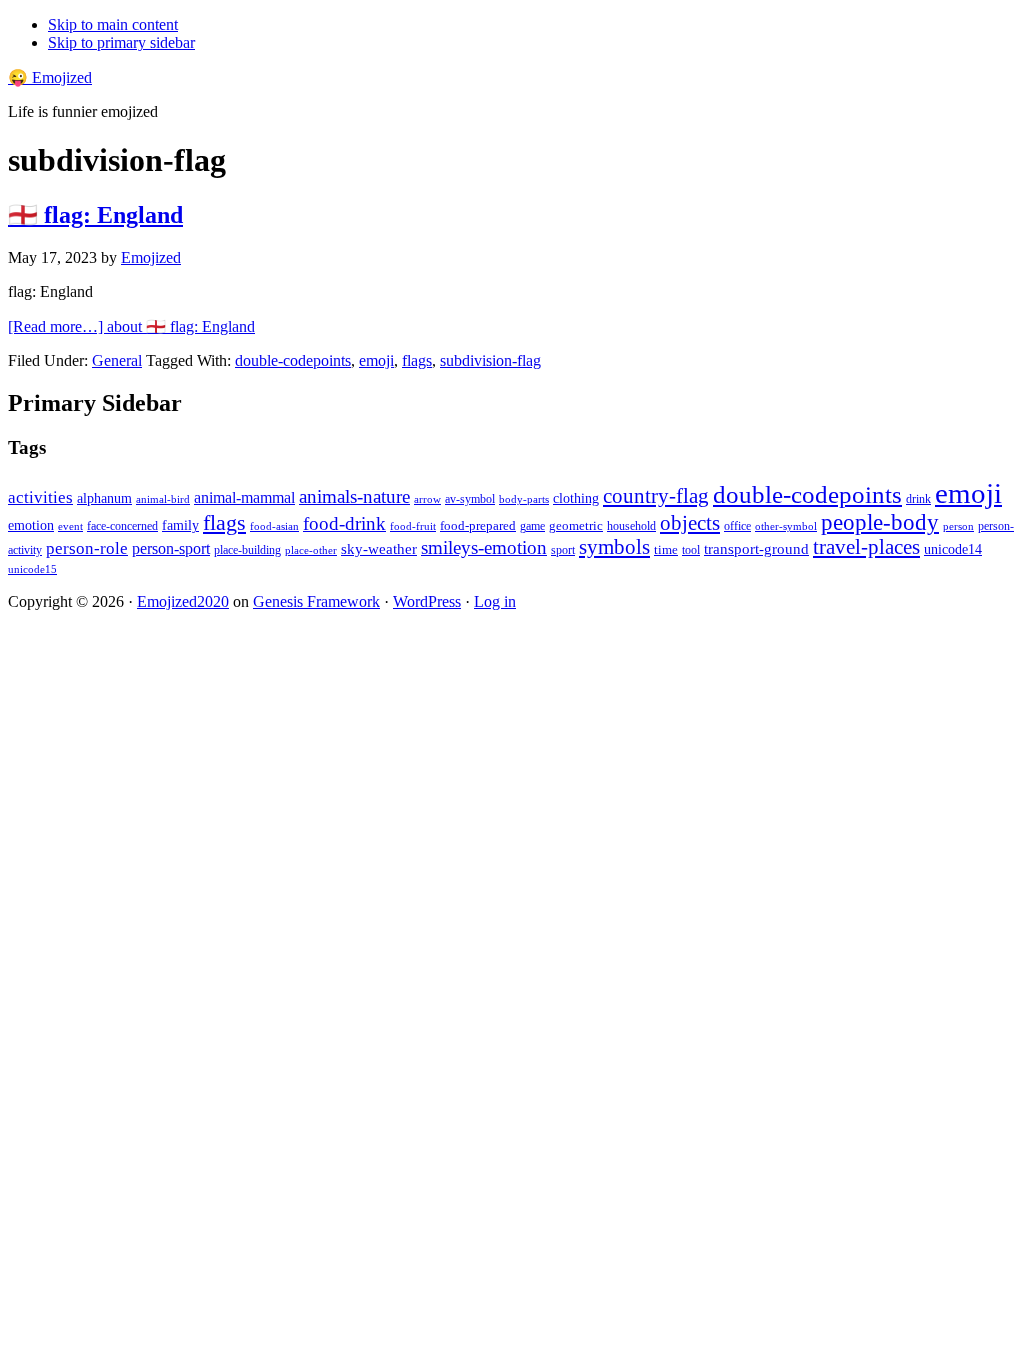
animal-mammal (244, 497)
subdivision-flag (490, 360)
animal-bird (163, 499)
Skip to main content (113, 24)
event (70, 526)
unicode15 (32, 569)
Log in (495, 601)
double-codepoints (293, 360)
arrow (427, 499)
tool (691, 550)
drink (918, 499)
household (631, 526)
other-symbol (786, 526)
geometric (576, 525)
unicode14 (953, 549)
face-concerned (122, 526)
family (180, 525)
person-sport (171, 548)
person (958, 526)
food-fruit (413, 526)
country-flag (656, 496)
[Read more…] (131, 326)
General (117, 360)
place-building (247, 550)
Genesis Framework (316, 601)
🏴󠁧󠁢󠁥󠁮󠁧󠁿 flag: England (95, 215)
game (532, 526)
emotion (31, 525)
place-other (311, 550)
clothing (576, 498)
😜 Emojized (50, 77)
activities (40, 497)
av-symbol (470, 499)
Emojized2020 (183, 601)
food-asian (274, 526)
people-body (880, 522)
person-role (87, 548)
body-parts (524, 499)
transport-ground (756, 549)
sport (563, 550)
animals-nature (354, 496)
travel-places (866, 547)
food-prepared (478, 525)
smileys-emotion (484, 547)
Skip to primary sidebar (121, 42)
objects (690, 523)
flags (417, 360)
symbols (614, 547)
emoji (376, 360)
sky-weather (379, 549)
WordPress (427, 601)
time (666, 549)
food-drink (344, 523)
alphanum (104, 498)
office (737, 526)
